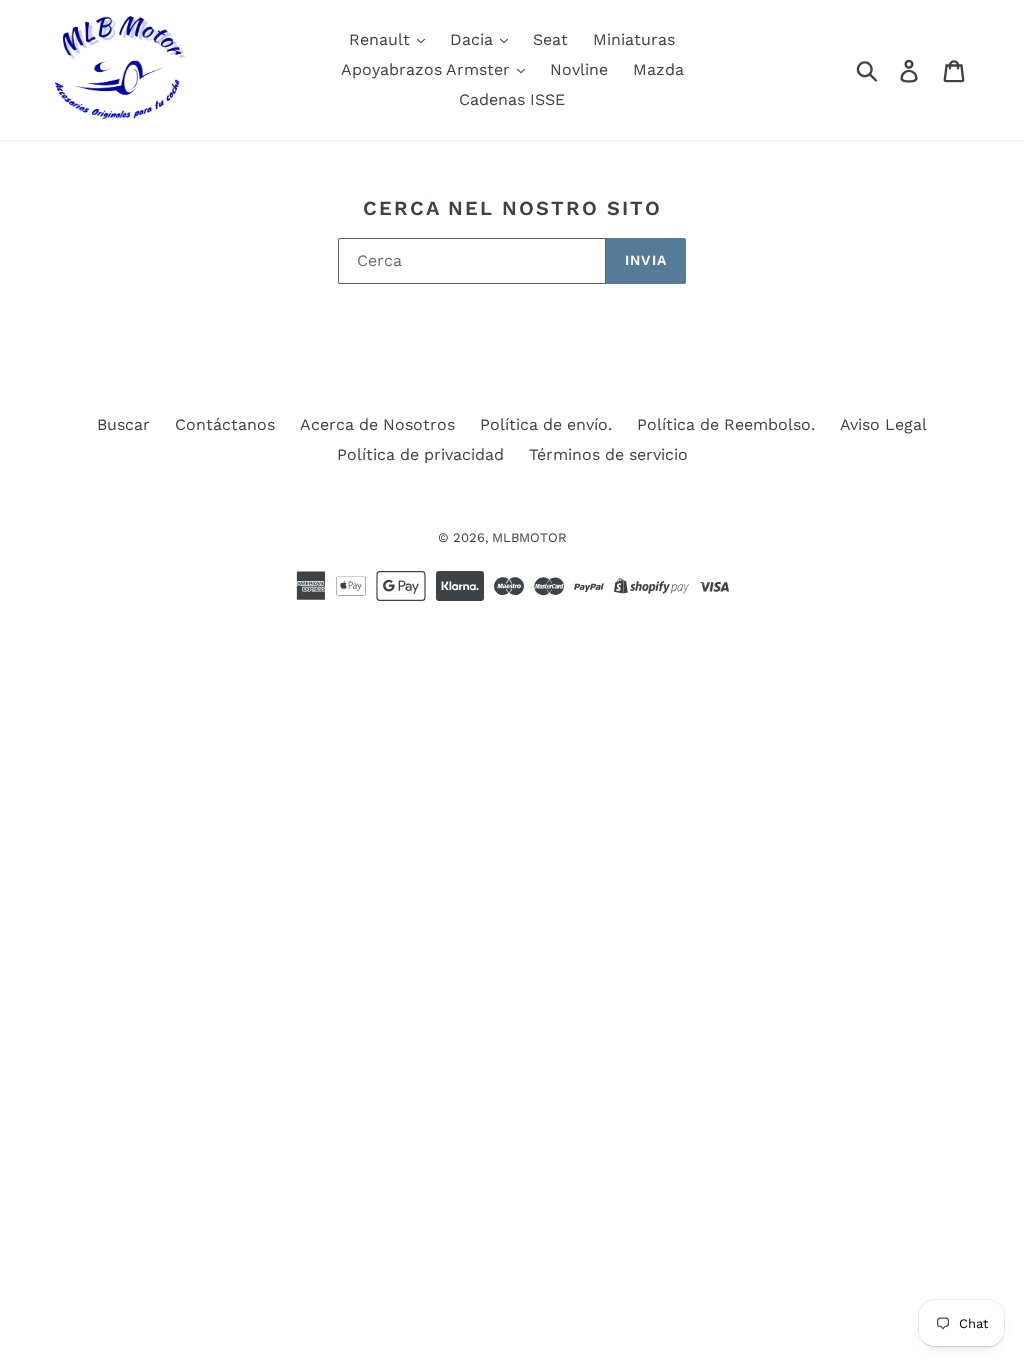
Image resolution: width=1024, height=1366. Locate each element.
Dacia (474, 39)
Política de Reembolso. (726, 424)
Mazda (658, 69)
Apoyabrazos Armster (428, 69)
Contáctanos (225, 424)
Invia (646, 260)
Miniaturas (634, 39)
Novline (579, 69)
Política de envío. (546, 424)
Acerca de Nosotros (377, 424)
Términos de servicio (608, 454)
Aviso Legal (883, 424)
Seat (550, 39)
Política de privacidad (420, 454)
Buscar (123, 424)
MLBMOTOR (529, 537)
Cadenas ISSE (512, 99)
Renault (382, 39)
